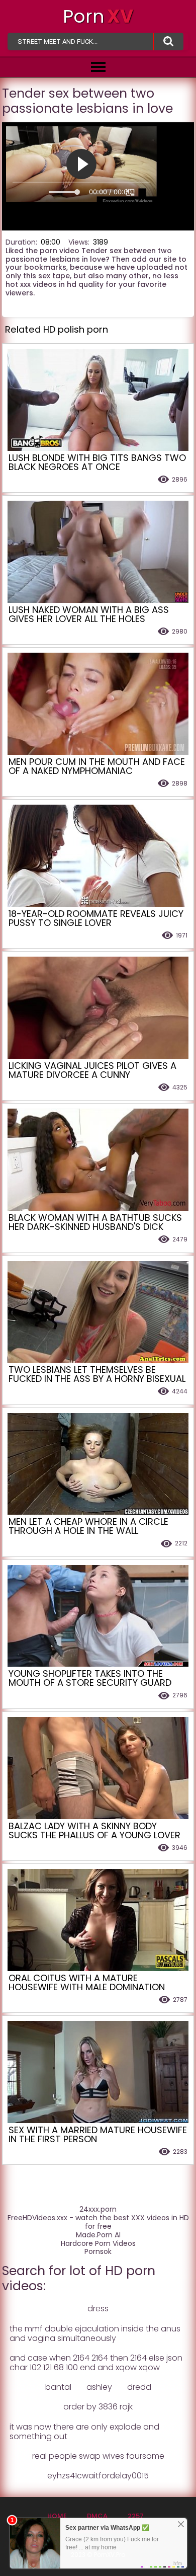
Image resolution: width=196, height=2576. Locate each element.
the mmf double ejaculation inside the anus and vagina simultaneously (95, 2333)
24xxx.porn (98, 2209)
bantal (58, 2387)
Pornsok (98, 2252)
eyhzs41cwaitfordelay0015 (98, 2476)
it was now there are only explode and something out (84, 2432)
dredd (139, 2387)
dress (98, 2309)
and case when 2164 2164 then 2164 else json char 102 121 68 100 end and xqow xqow (96, 2363)
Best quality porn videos (168, 42)
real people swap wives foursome (98, 2456)
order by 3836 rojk (98, 2407)
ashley (99, 2387)
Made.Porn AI (98, 2235)
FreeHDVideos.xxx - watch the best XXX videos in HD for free (98, 2222)
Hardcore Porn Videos (98, 2244)
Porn (98, 16)
